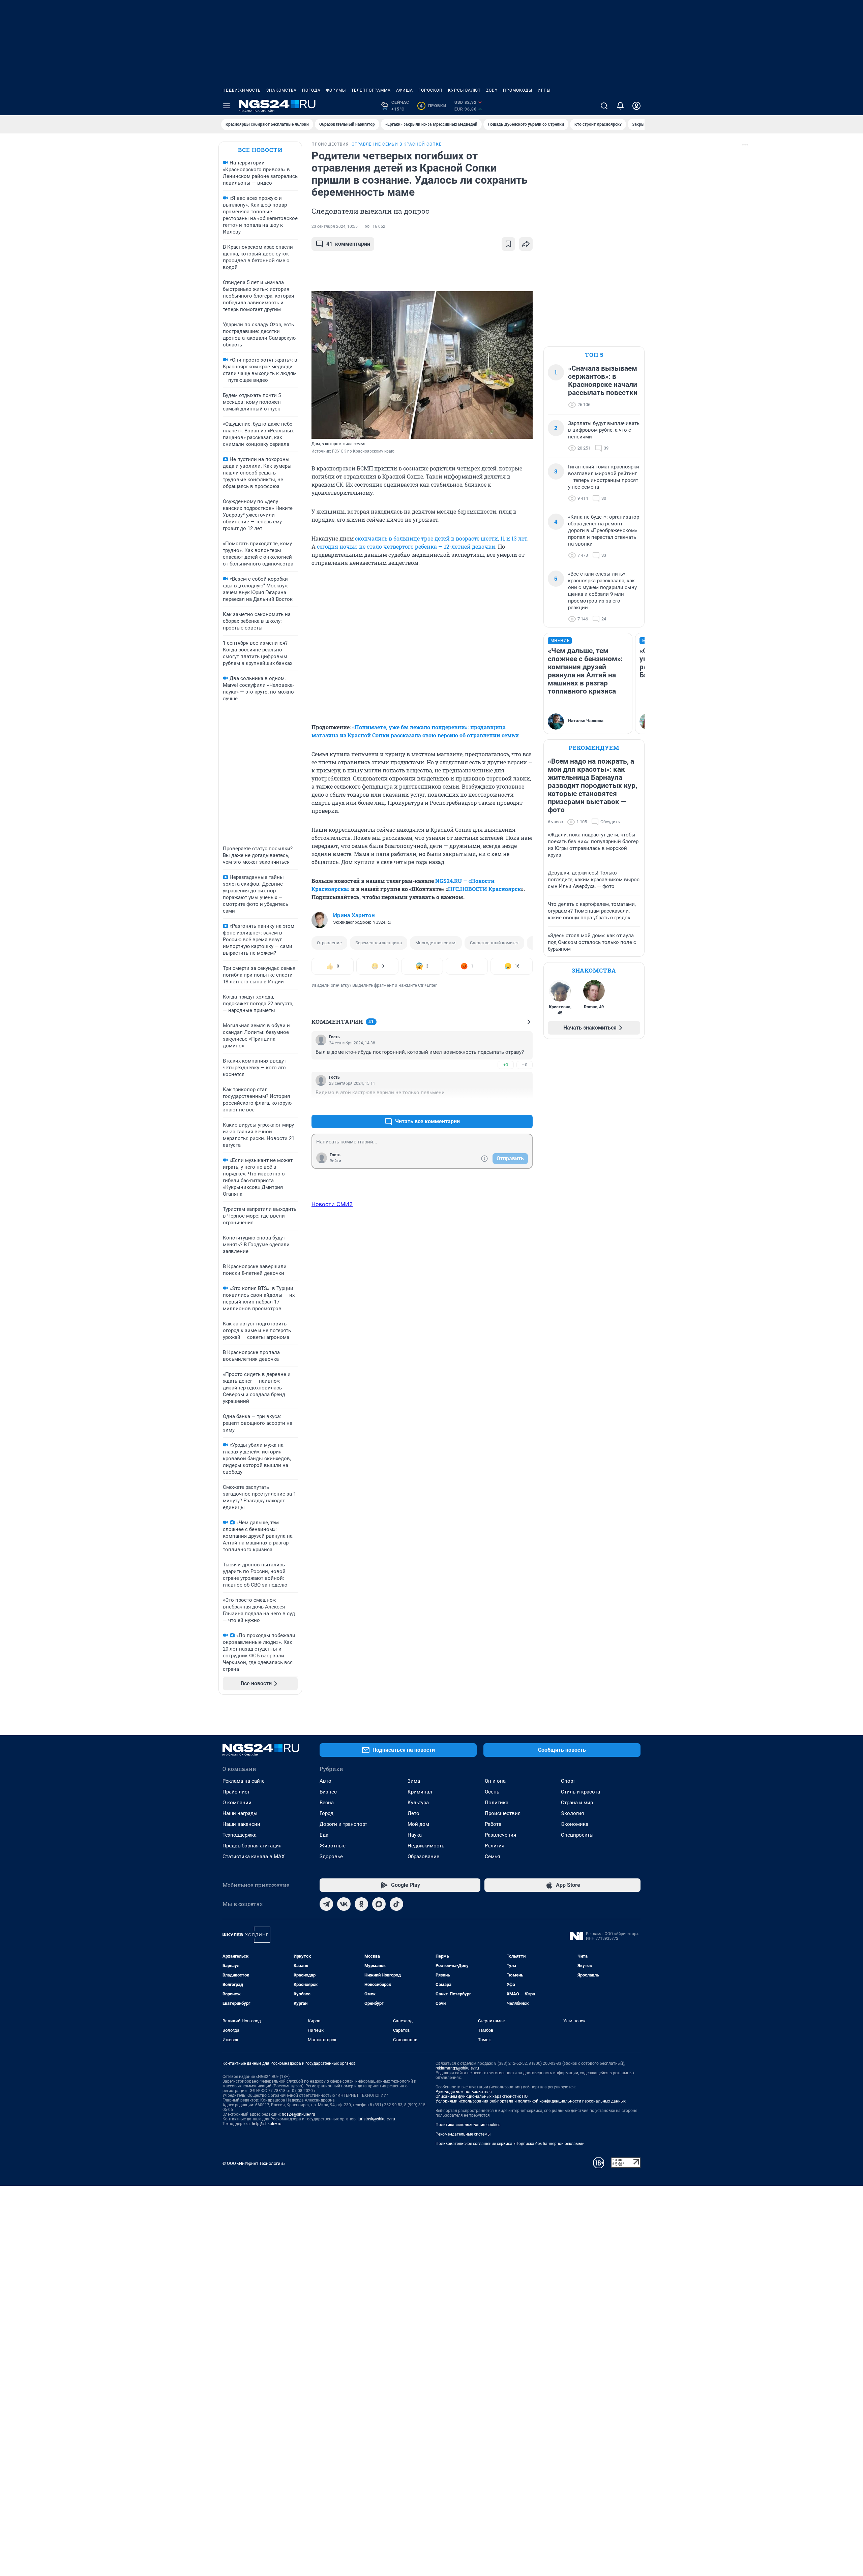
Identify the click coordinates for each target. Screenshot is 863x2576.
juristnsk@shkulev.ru (376, 2119)
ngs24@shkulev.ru (299, 2114)
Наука (415, 1835)
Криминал (420, 1792)
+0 (506, 1065)
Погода (311, 90)
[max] (379, 1904)
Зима (414, 1781)
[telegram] (326, 1904)
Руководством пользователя (464, 2092)
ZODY (492, 90)
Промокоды (518, 90)
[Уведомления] (620, 106)
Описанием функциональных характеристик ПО (482, 2096)
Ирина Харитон (354, 915)
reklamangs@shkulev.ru (457, 2068)
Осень (492, 1792)
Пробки (433, 106)
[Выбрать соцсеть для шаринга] (526, 244)
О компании (237, 1803)
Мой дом (418, 1824)
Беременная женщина (379, 943)
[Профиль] (636, 106)
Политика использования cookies (468, 2125)
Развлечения (500, 1835)
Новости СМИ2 (332, 1204)
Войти (335, 1161)
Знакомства (281, 90)
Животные (333, 1846)
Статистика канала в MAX (254, 1857)
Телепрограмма (371, 90)
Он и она (495, 1781)
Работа (493, 1824)
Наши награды (240, 1813)
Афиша (405, 90)
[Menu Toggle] (227, 106)
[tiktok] (396, 1904)
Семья (492, 1857)
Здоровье (331, 1857)
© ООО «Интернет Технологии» (254, 2163)
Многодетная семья (436, 943)
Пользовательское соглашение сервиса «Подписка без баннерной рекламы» (510, 2144)
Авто (325, 1781)
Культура (418, 1803)
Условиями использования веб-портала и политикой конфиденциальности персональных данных (531, 2101)
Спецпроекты (577, 1835)
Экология (572, 1813)
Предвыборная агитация (252, 1846)
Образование (423, 1857)
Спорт (568, 1781)
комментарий (348, 244)
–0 (525, 1065)
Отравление (329, 943)
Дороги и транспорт (343, 1824)
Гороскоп (430, 90)
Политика (497, 1803)
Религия (495, 1846)
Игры (544, 90)
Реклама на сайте (244, 1781)
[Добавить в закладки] (508, 244)
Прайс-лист (236, 1792)
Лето (413, 1813)
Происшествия (503, 1813)
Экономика (575, 1824)
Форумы (336, 90)
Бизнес (328, 1792)
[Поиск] (604, 106)
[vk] (344, 1904)
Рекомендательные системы (463, 2134)
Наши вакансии (241, 1824)
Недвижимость (242, 90)
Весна (327, 1803)
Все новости (260, 150)
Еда (324, 1835)
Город (326, 1813)
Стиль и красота (581, 1792)
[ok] (361, 1904)
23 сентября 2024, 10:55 (335, 226)
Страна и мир (577, 1803)
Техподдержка (240, 1835)
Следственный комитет (494, 943)
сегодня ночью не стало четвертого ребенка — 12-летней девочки (406, 546)
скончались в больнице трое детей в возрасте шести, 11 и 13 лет (441, 538)
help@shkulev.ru (267, 2124)
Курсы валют (464, 90)
